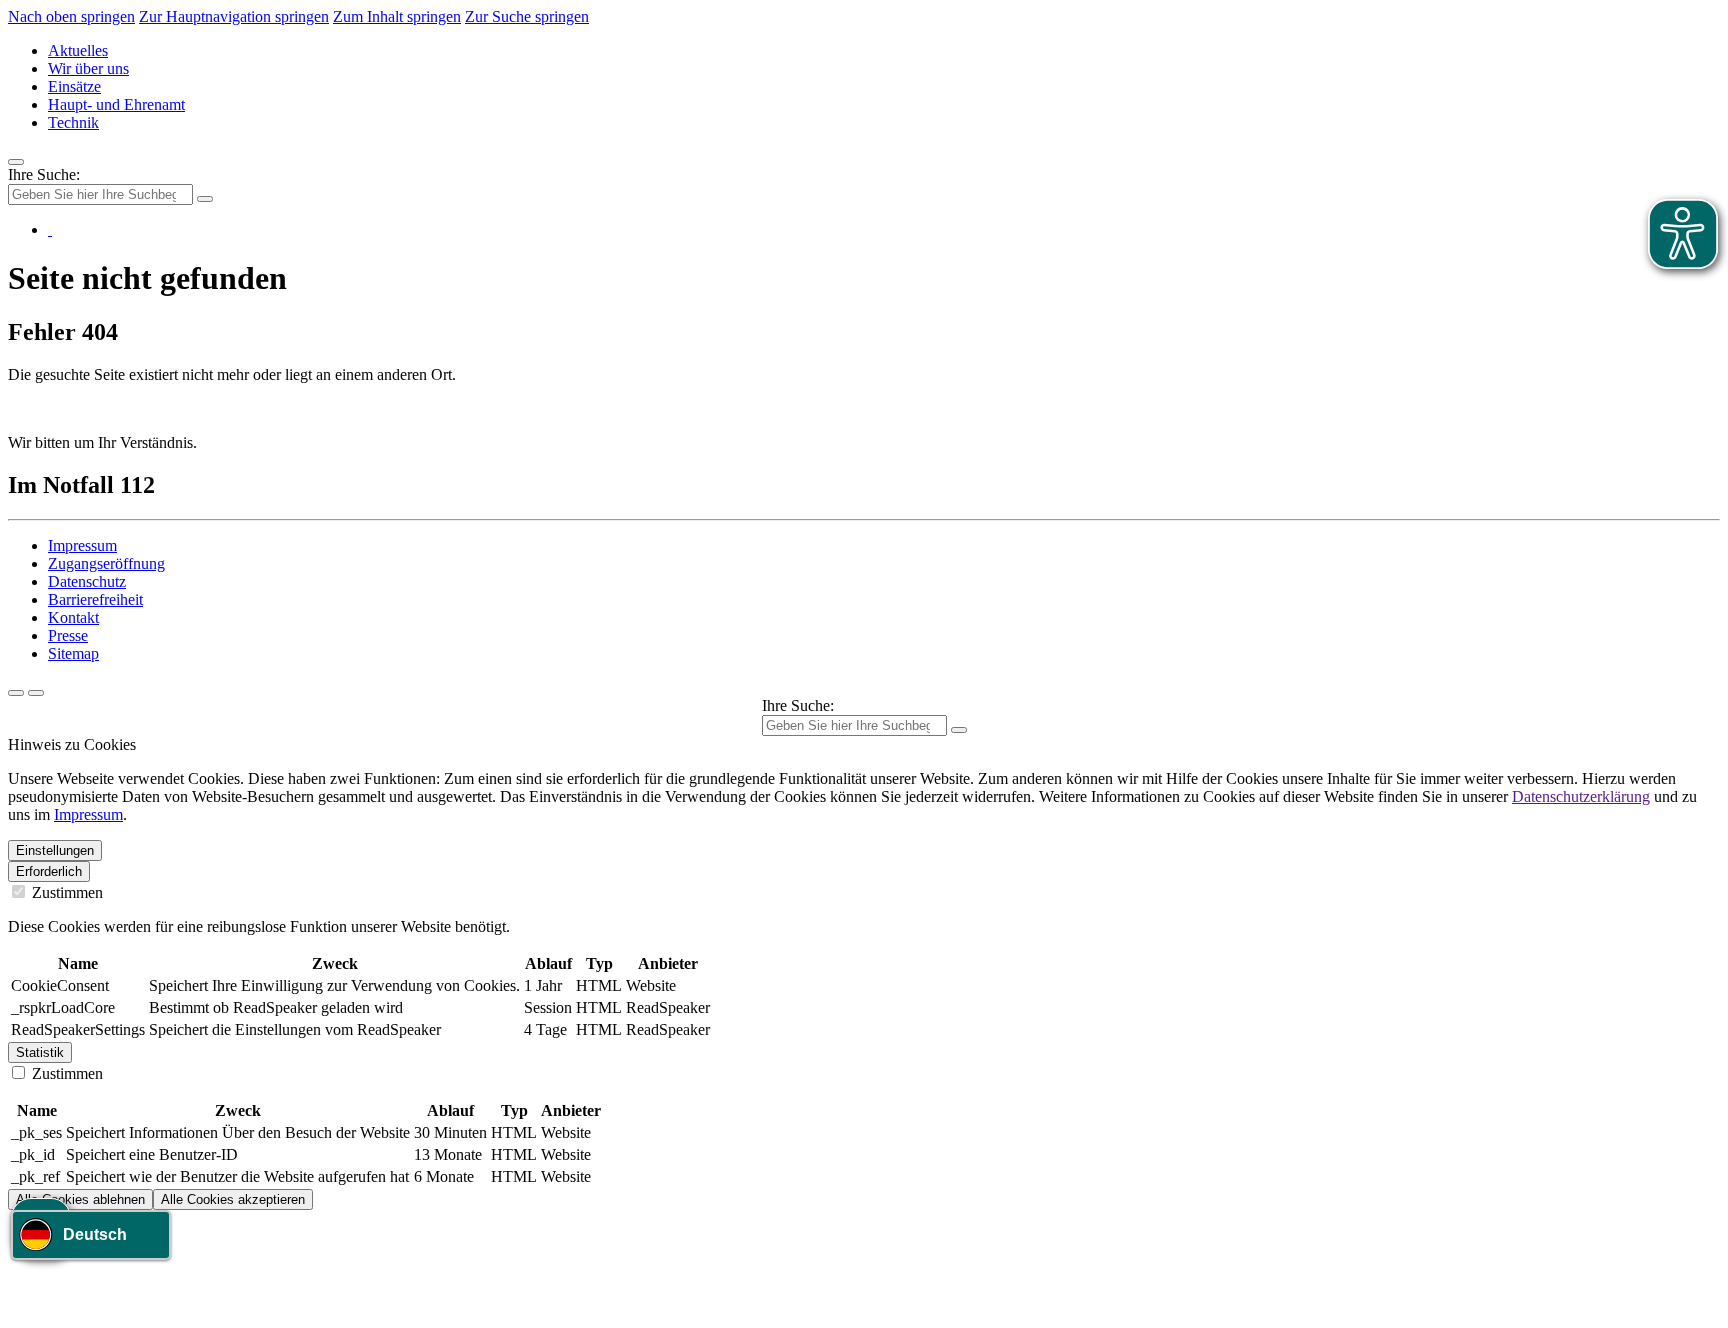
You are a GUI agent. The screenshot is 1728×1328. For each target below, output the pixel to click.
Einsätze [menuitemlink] (74, 86)
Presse (68, 635)
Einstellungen (55, 850)
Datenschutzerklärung (1581, 796)
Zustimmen (65, 892)
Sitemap (73, 653)
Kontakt (73, 617)
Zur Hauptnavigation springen (234, 16)
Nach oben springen (71, 16)
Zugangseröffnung (106, 563)
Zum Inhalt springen (397, 16)
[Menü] (16, 162)
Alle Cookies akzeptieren (233, 1199)
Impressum (82, 545)
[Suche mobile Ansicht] (205, 199)
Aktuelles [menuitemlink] (78, 50)
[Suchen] (959, 730)
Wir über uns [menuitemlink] (88, 68)
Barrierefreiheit (95, 599)
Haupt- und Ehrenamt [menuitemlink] (116, 104)
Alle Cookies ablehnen (80, 1199)
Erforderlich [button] (49, 871)
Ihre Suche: (44, 174)
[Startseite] (50, 229)
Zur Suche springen (527, 16)
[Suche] (16, 693)
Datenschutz (87, 581)
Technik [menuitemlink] (73, 122)
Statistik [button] (40, 1052)
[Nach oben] (36, 693)
